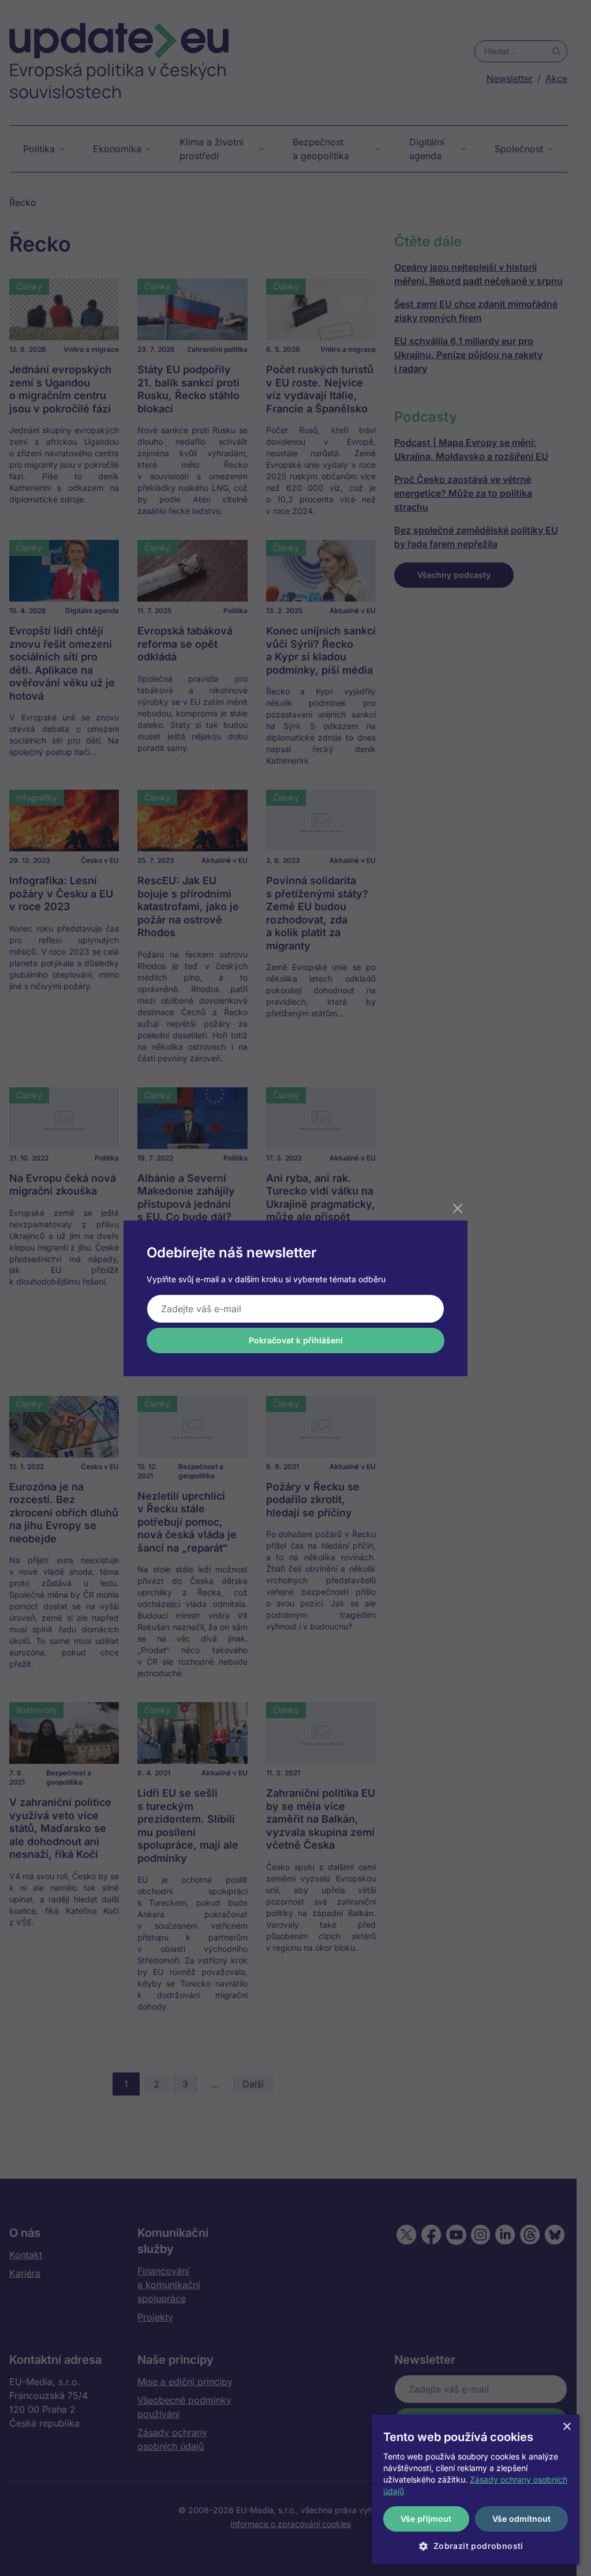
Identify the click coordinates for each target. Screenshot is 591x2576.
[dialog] (476, 2489)
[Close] (458, 1208)
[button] (476, 2546)
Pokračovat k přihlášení (296, 1340)
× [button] (566, 2427)
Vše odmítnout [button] (521, 2519)
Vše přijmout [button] (426, 2519)
